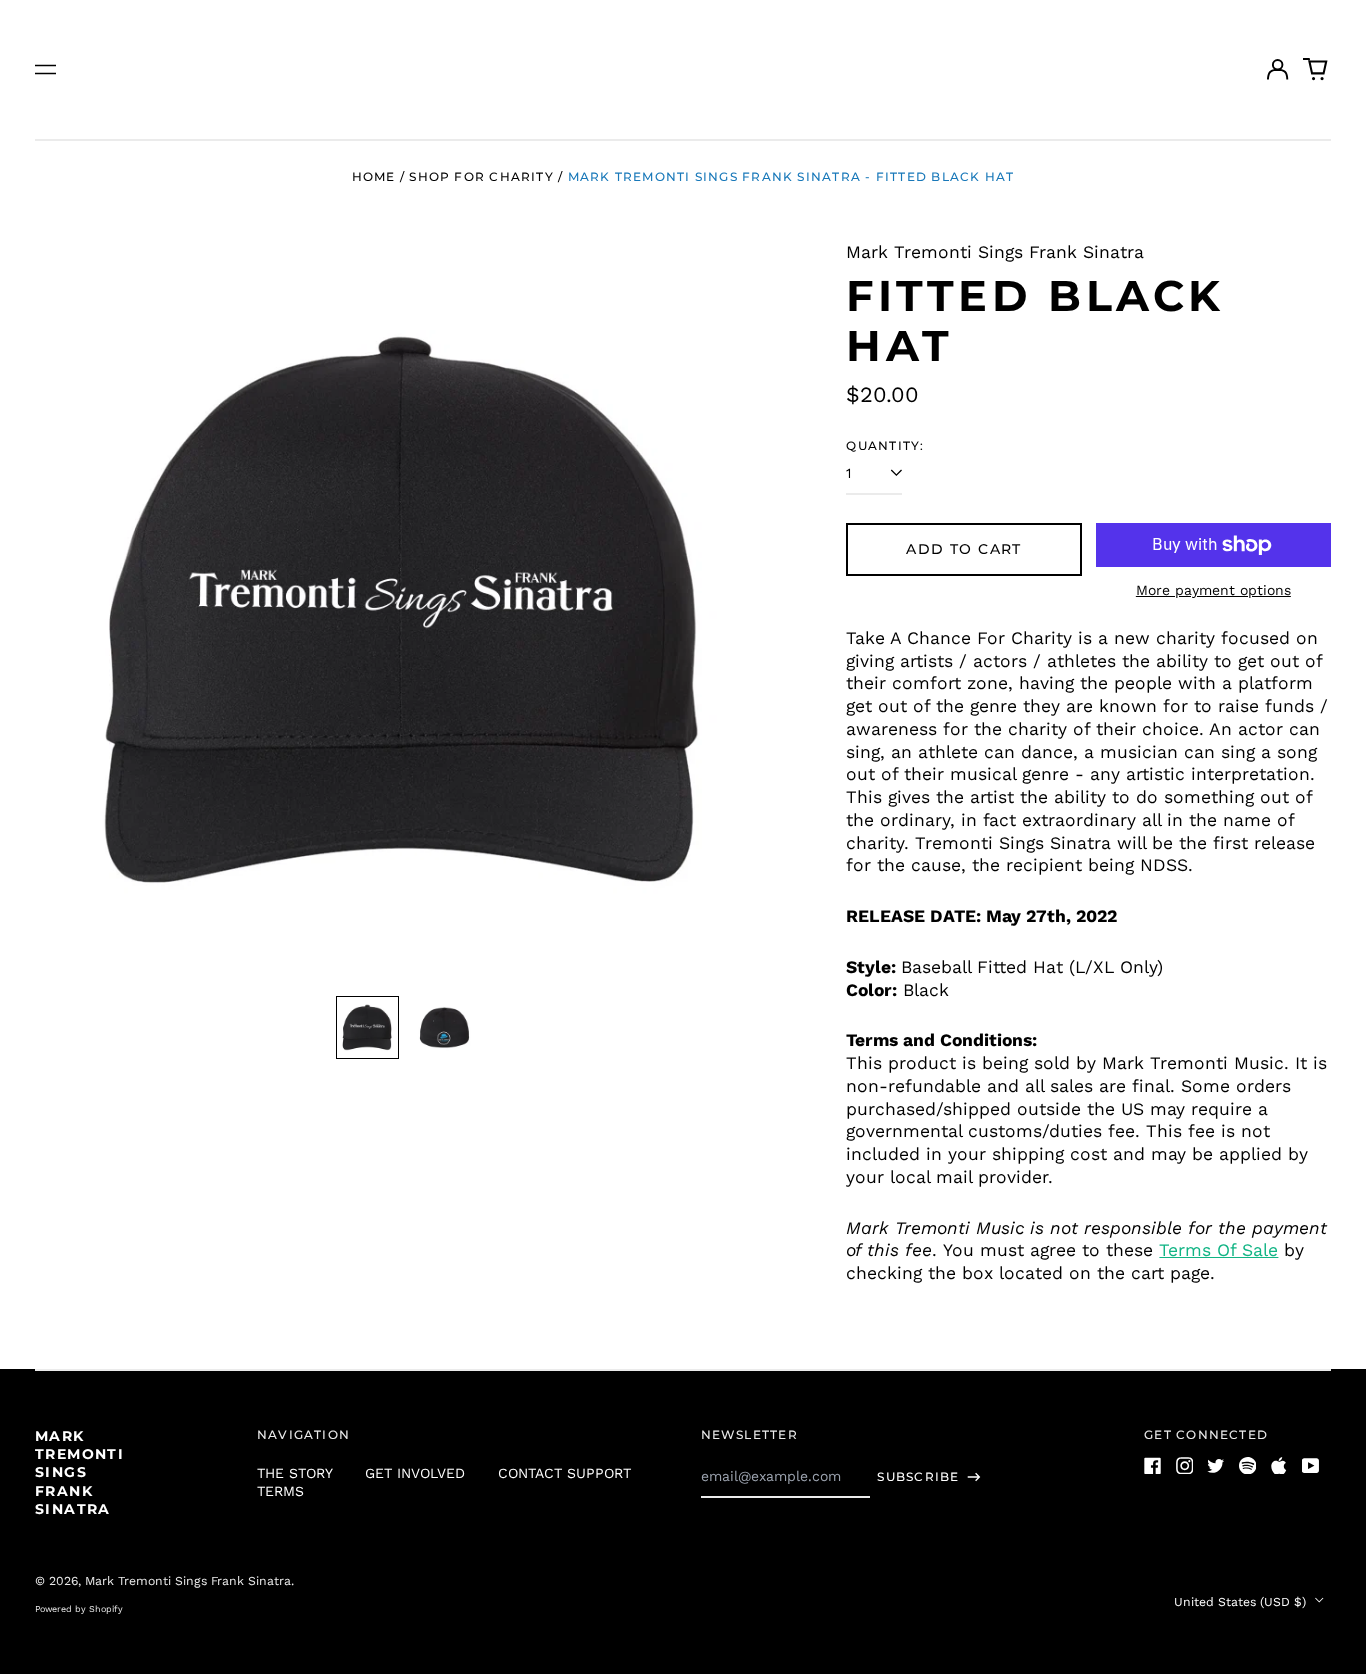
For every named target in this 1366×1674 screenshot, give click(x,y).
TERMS (280, 1491)
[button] (1316, 70)
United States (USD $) (1242, 1602)
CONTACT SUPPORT (564, 1473)
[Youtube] (1311, 1466)
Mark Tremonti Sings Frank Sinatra (79, 1472)
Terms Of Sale (1218, 1250)
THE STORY (294, 1473)
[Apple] (1279, 1466)
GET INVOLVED (415, 1473)
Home (374, 176)
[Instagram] (1185, 1466)
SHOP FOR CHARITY (481, 176)
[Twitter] (1216, 1466)
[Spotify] (1248, 1466)
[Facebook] (1153, 1466)
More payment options (1213, 590)
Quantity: (885, 445)
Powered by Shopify (79, 1609)
